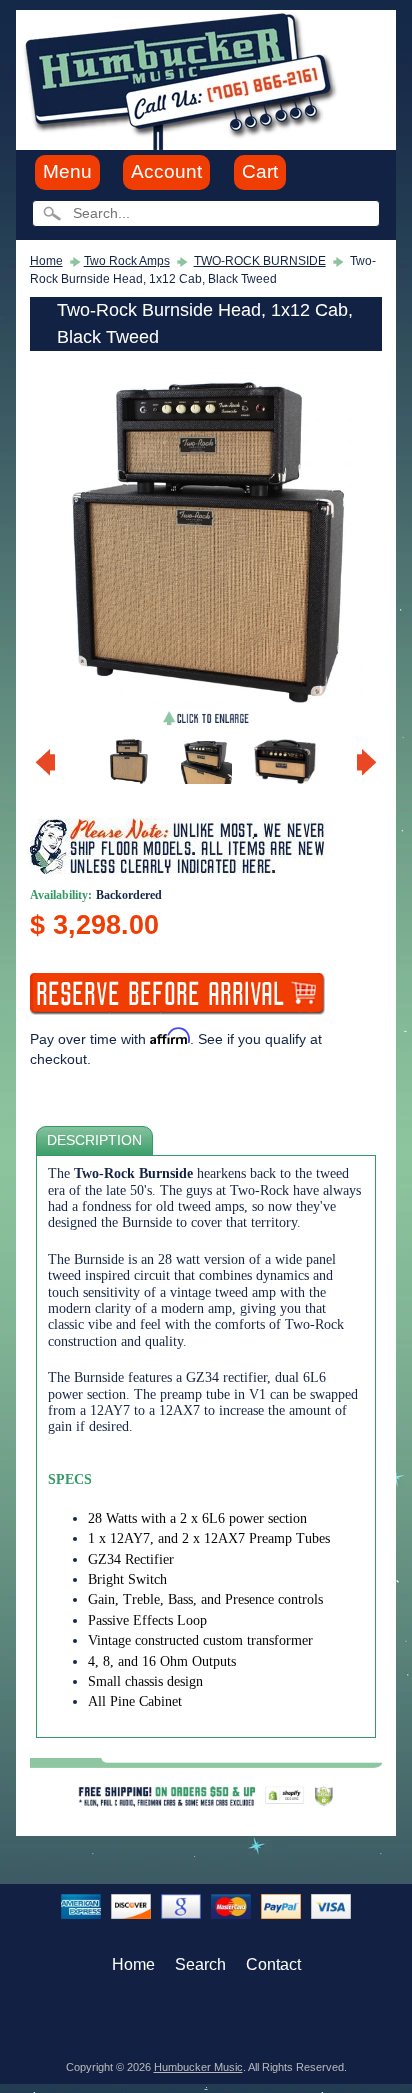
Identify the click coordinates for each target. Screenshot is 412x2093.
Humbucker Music (198, 2067)
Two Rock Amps (127, 261)
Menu (67, 171)
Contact (273, 1964)
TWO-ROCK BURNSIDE (260, 261)
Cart (260, 171)
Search (200, 1964)
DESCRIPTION (94, 1140)
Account (166, 171)
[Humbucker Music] (183, 78)
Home (46, 261)
